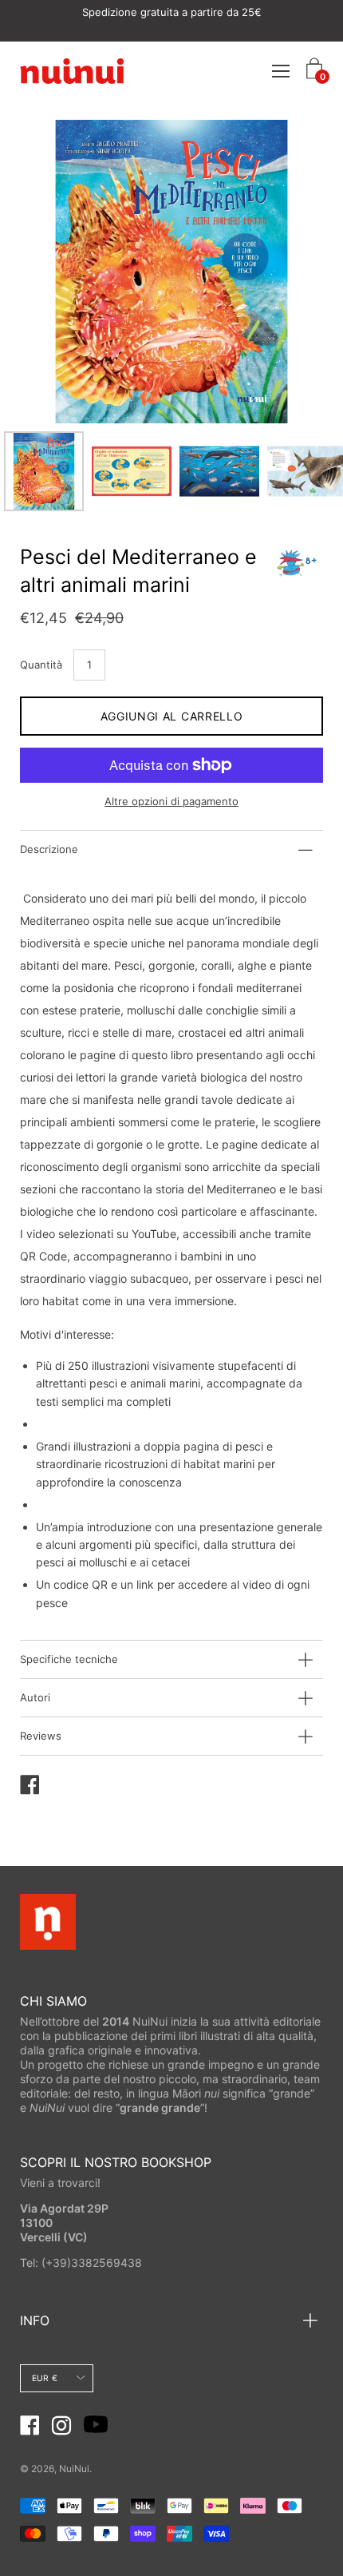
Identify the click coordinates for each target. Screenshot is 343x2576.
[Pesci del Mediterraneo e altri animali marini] (44, 471)
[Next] (283, 272)
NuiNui (74, 2469)
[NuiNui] (72, 70)
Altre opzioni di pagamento (171, 801)
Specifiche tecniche (69, 1659)
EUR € (45, 2378)
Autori (35, 1697)
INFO (35, 2320)
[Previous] (60, 272)
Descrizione (49, 849)
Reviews (41, 1736)
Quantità (41, 665)
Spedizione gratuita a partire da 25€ (172, 12)
